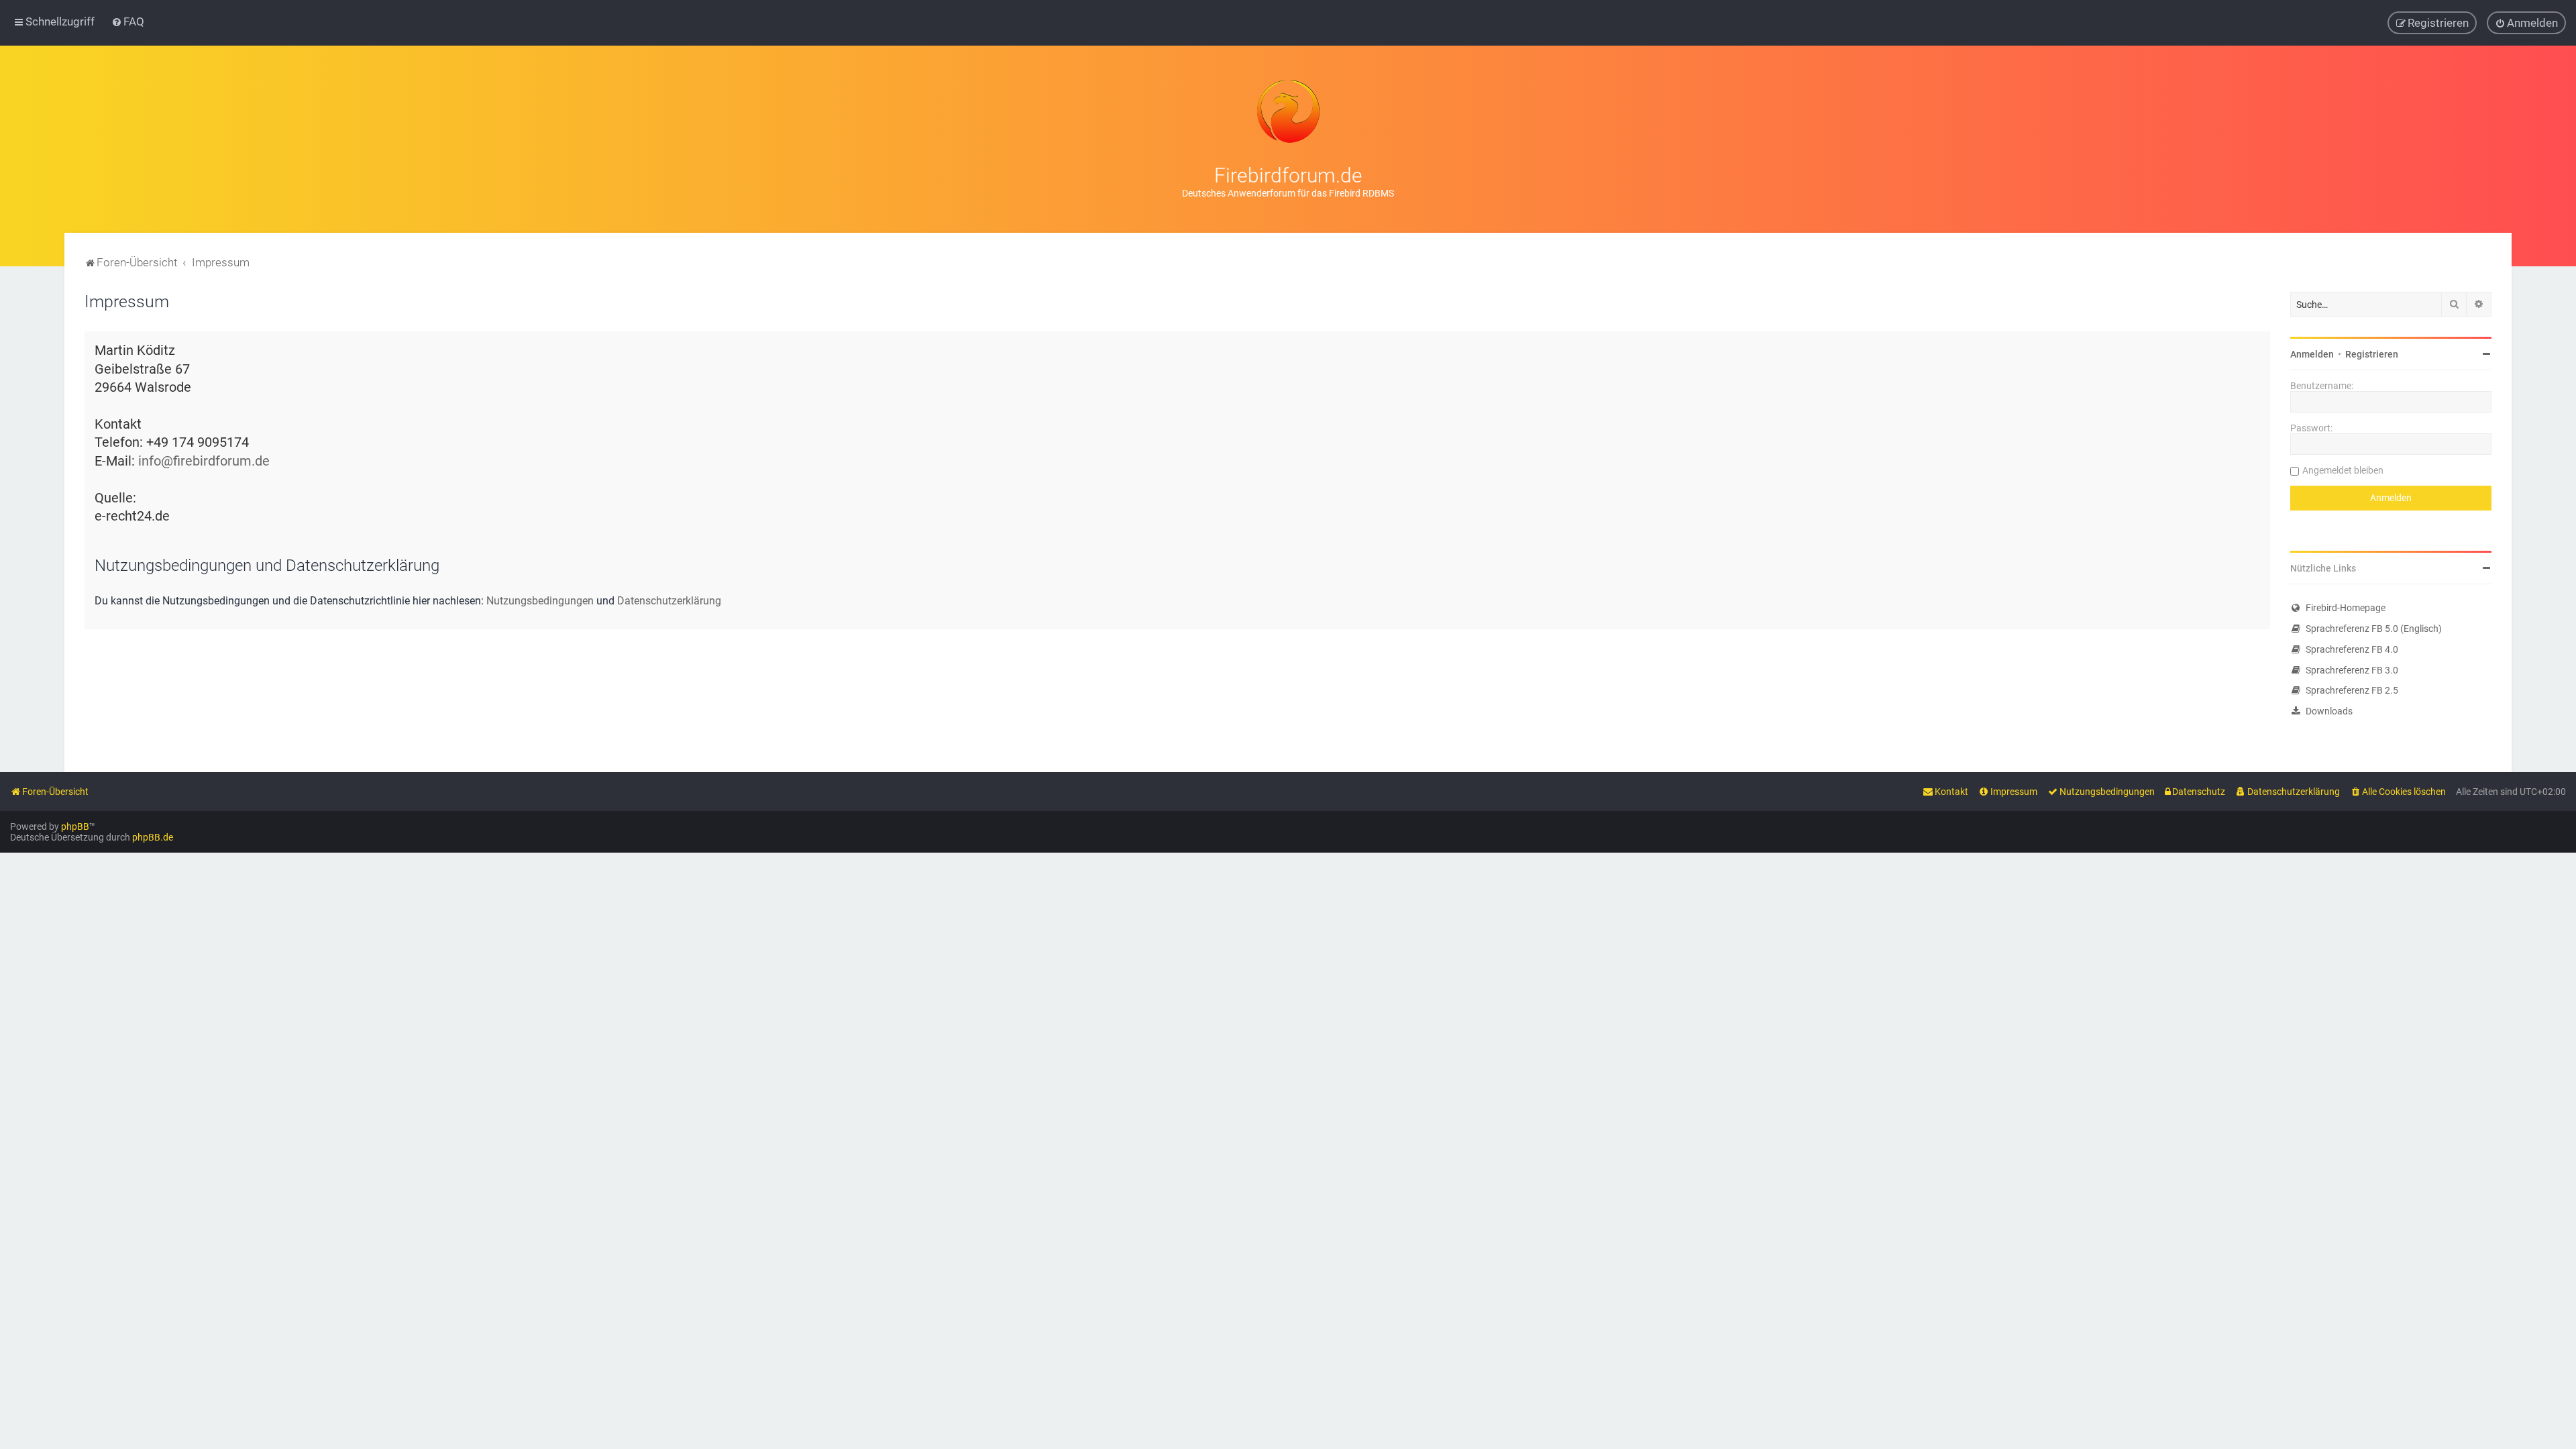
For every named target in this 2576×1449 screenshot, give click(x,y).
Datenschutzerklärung (669, 601)
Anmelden (2312, 354)
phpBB (75, 826)
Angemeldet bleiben (2343, 470)
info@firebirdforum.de (204, 461)
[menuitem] (128, 21)
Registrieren (2372, 354)
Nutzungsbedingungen (540, 601)
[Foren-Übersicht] (1288, 111)
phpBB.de (153, 837)
